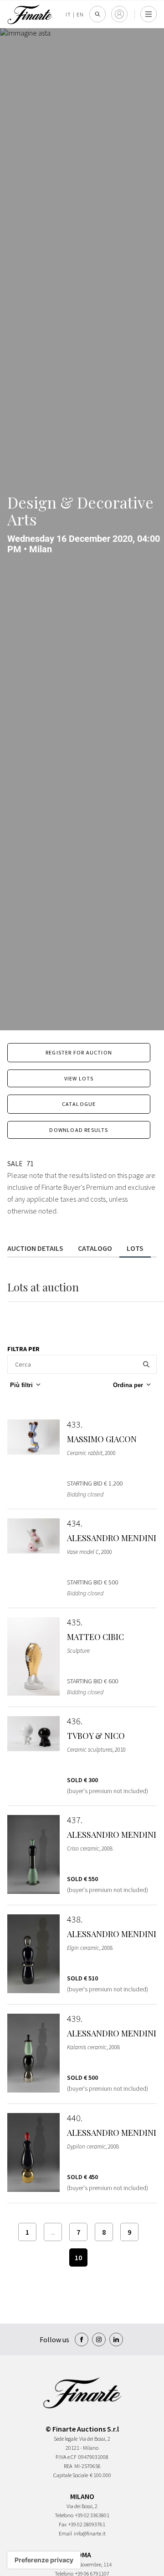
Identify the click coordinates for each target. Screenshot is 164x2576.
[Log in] (119, 14)
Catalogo (95, 1248)
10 (78, 2257)
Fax (63, 2524)
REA (68, 2466)
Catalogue (79, 1104)
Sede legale (66, 2439)
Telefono (64, 2515)
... (53, 2232)
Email (65, 2533)
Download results (79, 1130)
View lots (79, 1078)
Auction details (35, 1248)
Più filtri (21, 1385)
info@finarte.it (90, 2533)
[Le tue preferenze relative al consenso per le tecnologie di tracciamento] (44, 2560)
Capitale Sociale (71, 2475)
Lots (135, 1248)
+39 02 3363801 (92, 2515)
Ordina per (128, 1385)
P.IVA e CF (66, 2457)
